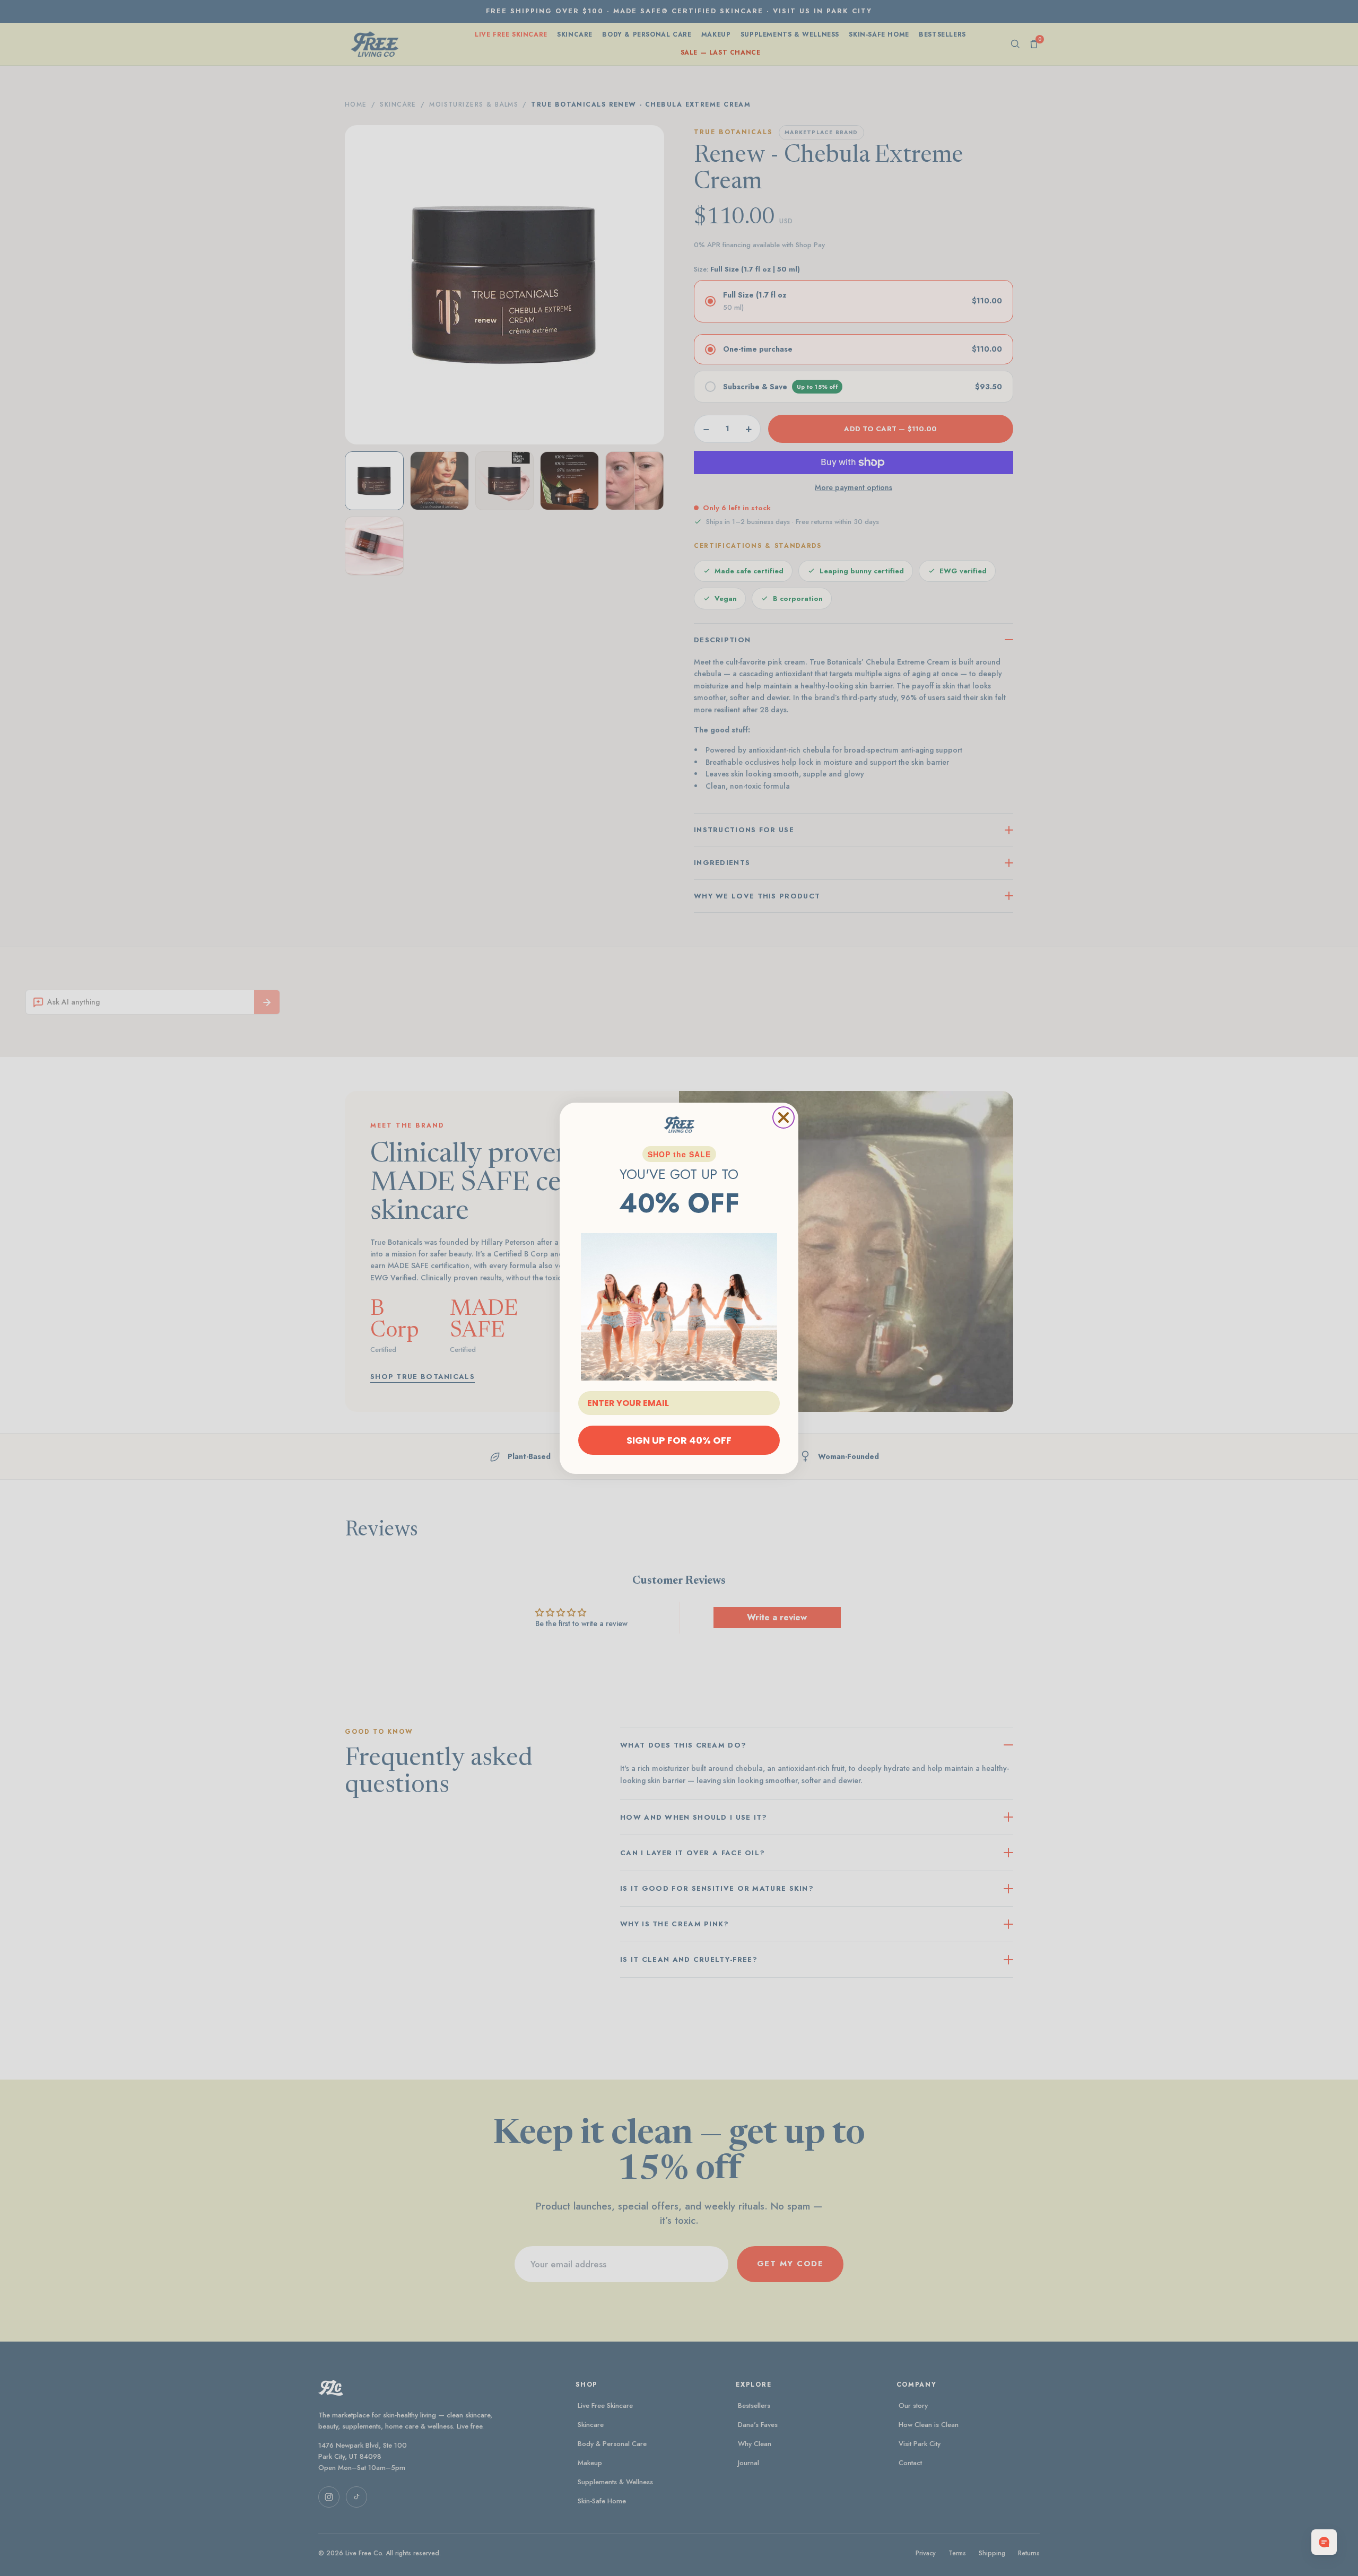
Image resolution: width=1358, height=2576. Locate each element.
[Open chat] (1324, 2542)
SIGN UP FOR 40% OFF (679, 1440)
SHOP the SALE (679, 1154)
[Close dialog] (784, 1117)
